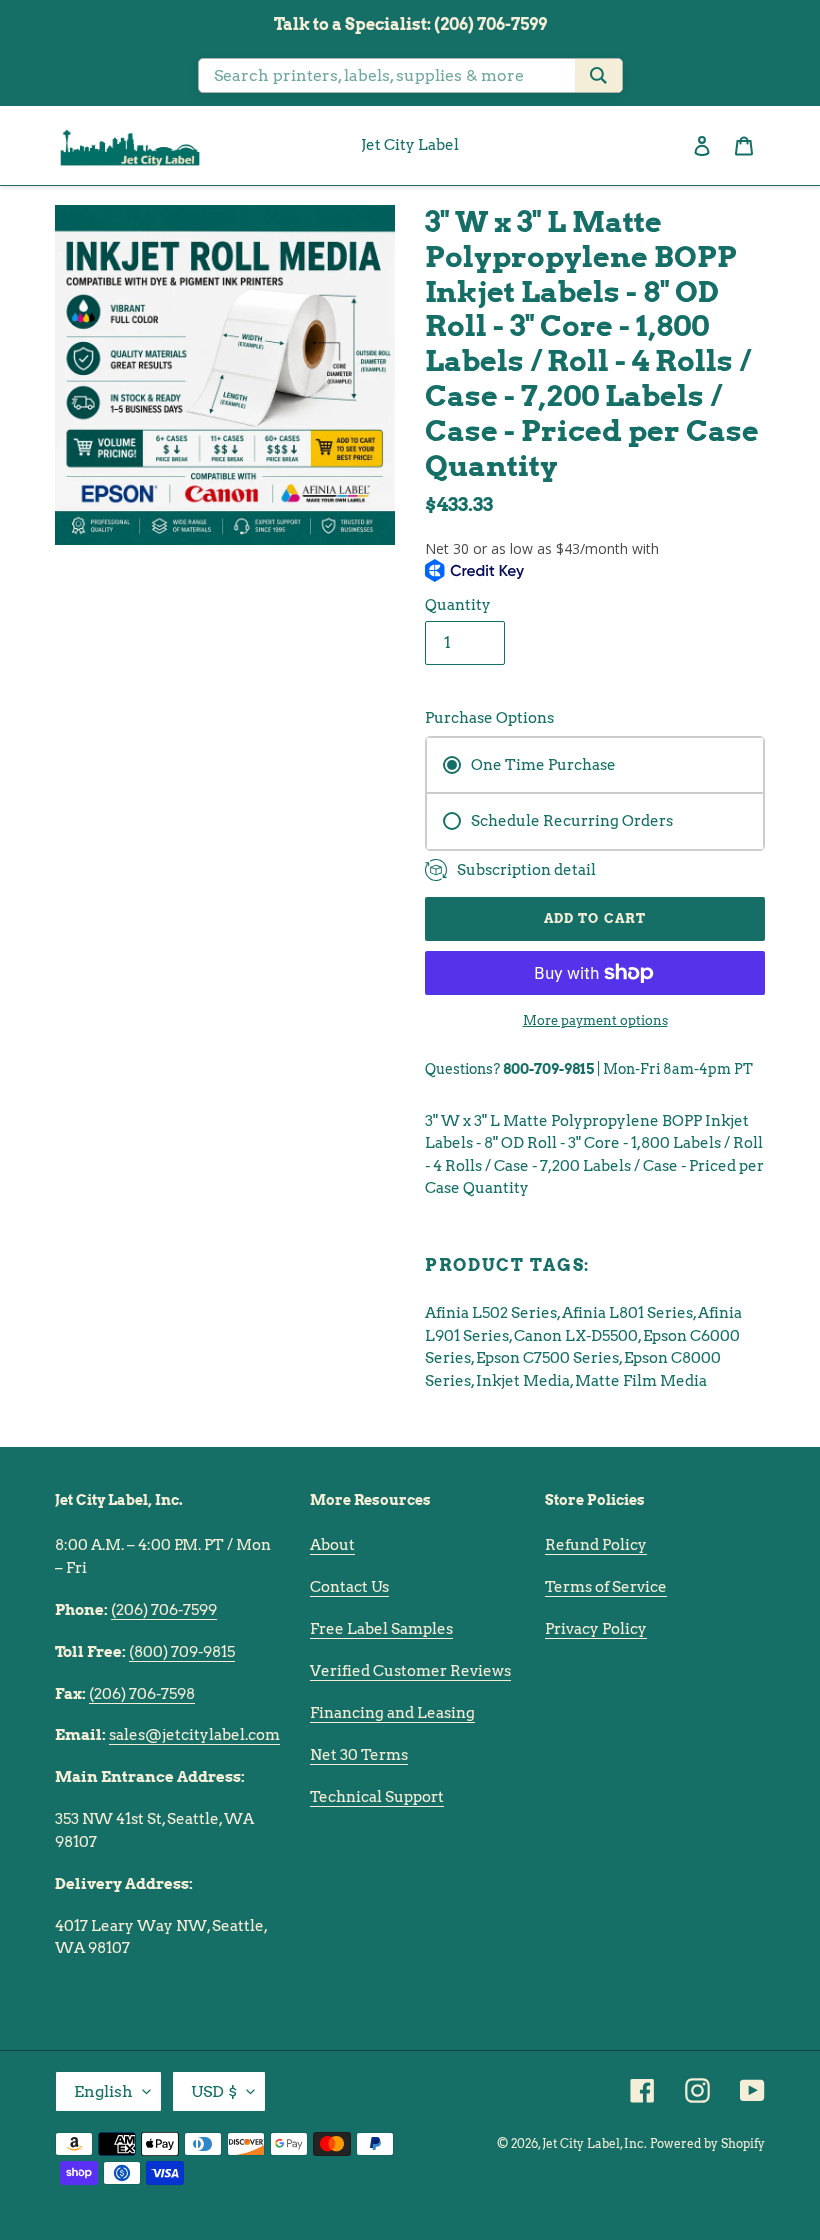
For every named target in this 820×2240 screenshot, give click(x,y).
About (332, 1545)
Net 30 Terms (359, 1755)
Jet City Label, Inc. (594, 2143)
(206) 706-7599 (164, 1610)
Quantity (458, 605)
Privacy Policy (596, 1629)
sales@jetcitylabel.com (194, 1735)
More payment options (595, 1020)
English (103, 2091)
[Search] (598, 75)
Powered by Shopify (707, 2143)
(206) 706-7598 (142, 1694)
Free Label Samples (381, 1629)
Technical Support (377, 1797)
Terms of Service (606, 1587)
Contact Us (349, 1587)
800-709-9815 (548, 1069)
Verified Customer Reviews (410, 1671)
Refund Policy (596, 1545)
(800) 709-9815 (182, 1652)
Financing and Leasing (392, 1713)
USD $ (214, 2091)
